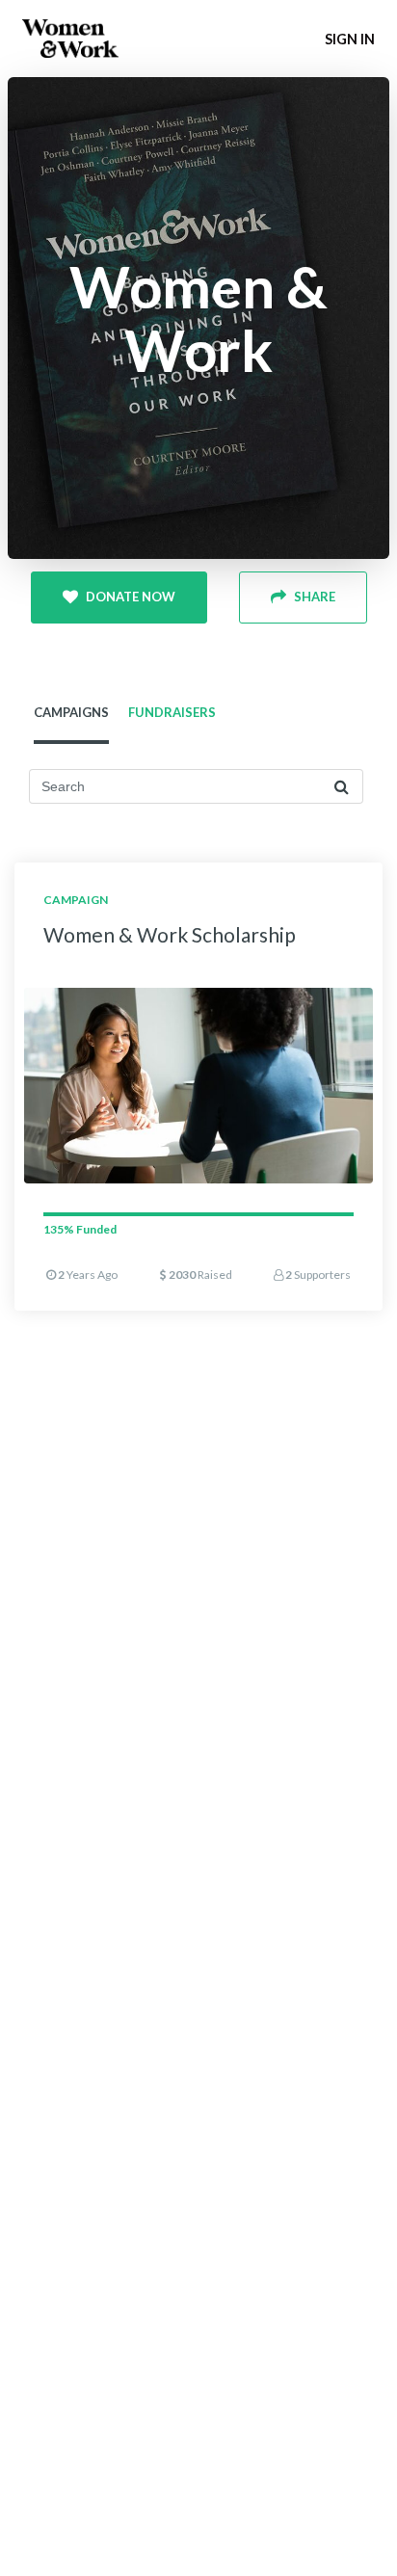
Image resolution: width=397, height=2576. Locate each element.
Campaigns (71, 712)
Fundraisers (172, 712)
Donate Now (131, 597)
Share (315, 597)
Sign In (350, 39)
